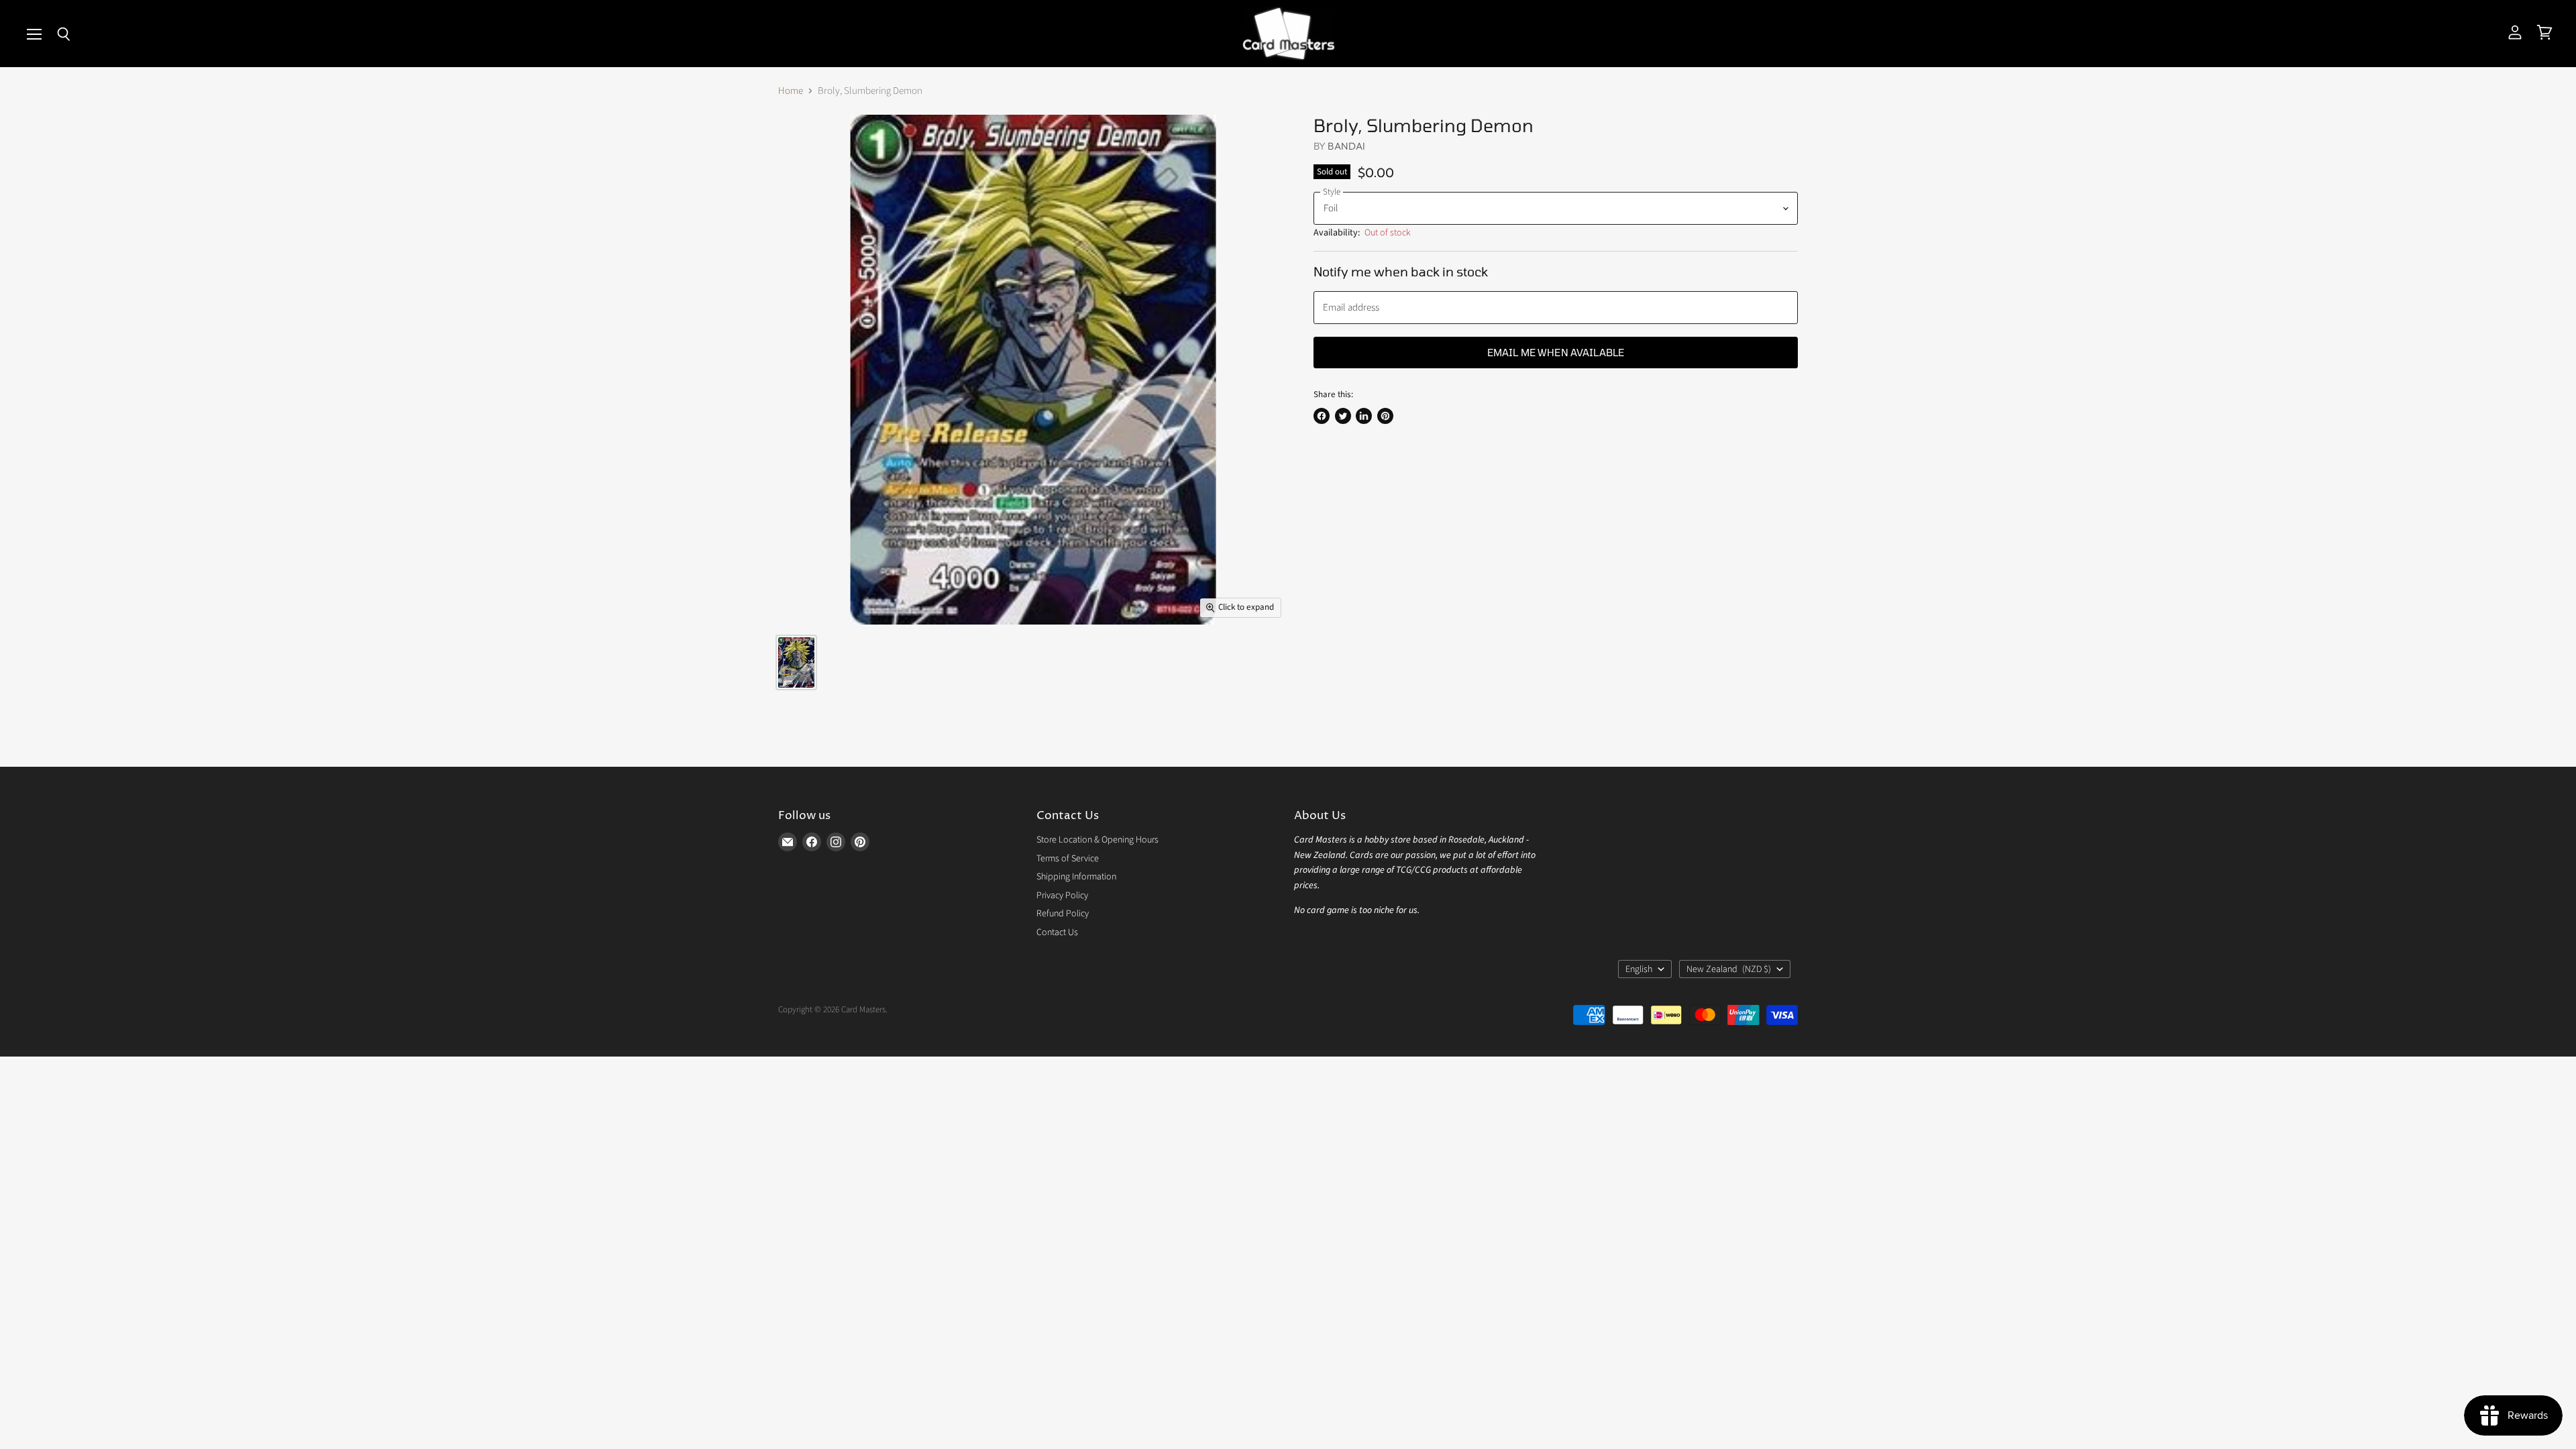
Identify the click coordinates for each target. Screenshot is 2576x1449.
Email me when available (1556, 352)
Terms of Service (1068, 859)
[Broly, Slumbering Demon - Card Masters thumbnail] (796, 662)
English (1639, 969)
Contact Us (1057, 932)
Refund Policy (1063, 914)
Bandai (1346, 146)
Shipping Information (1076, 877)
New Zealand (1729, 969)
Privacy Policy (1062, 896)
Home (791, 91)
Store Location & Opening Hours (1097, 840)
